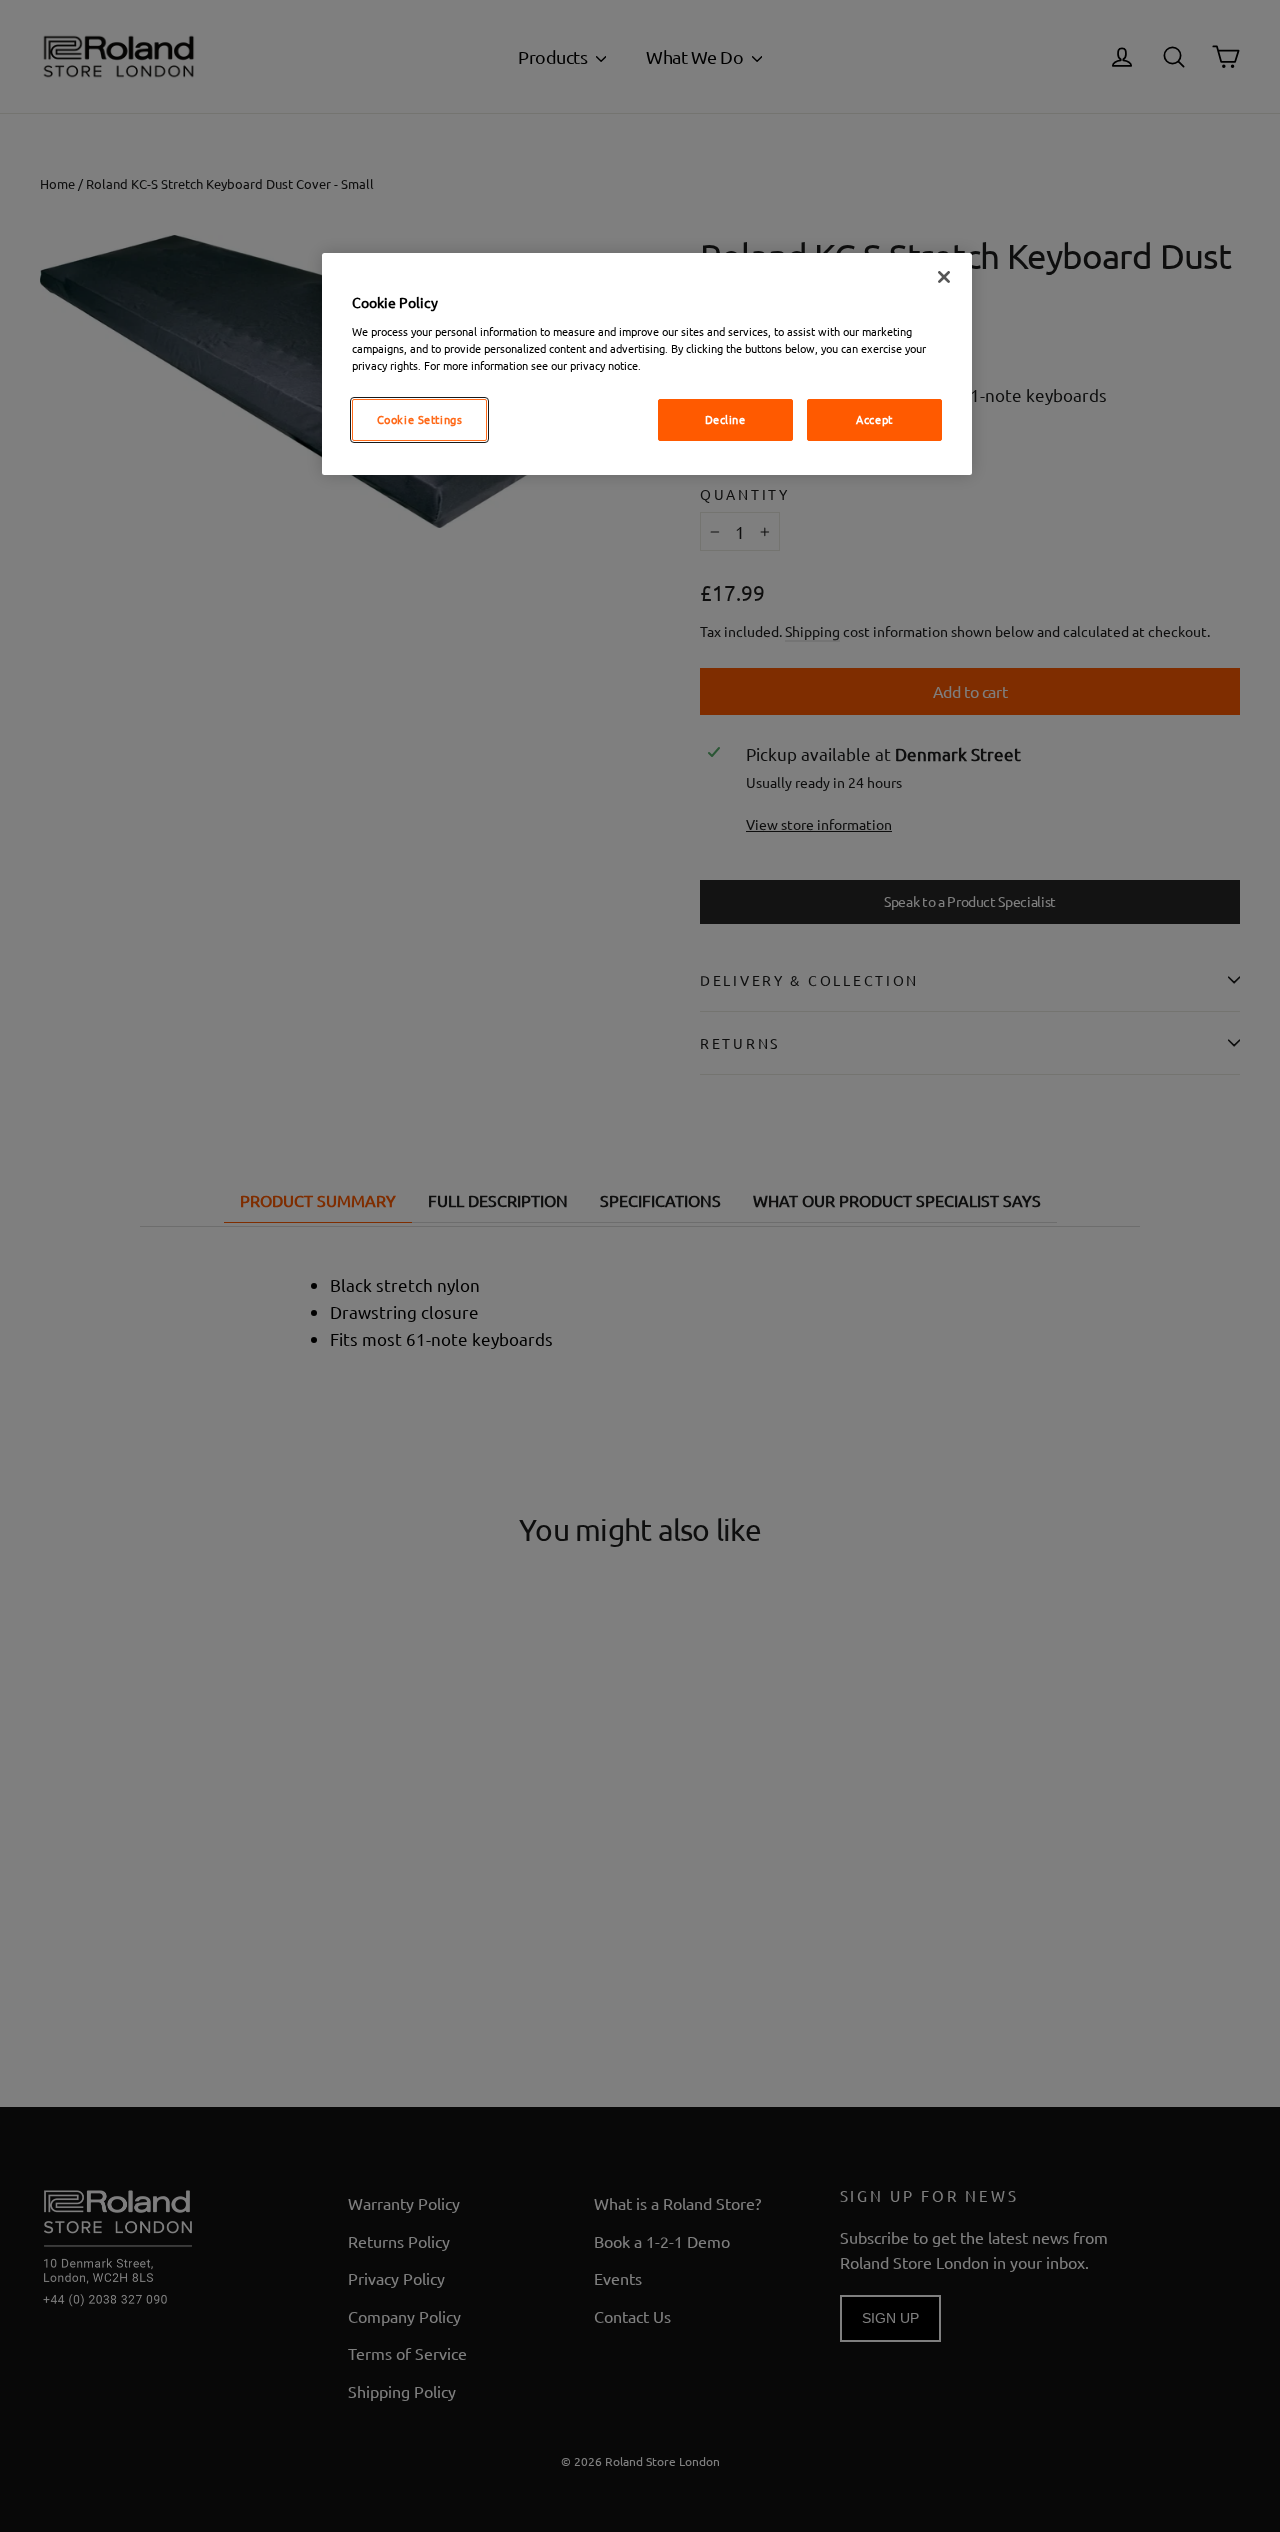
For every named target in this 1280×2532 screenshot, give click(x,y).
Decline (725, 419)
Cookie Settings (420, 419)
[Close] (944, 277)
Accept (874, 419)
